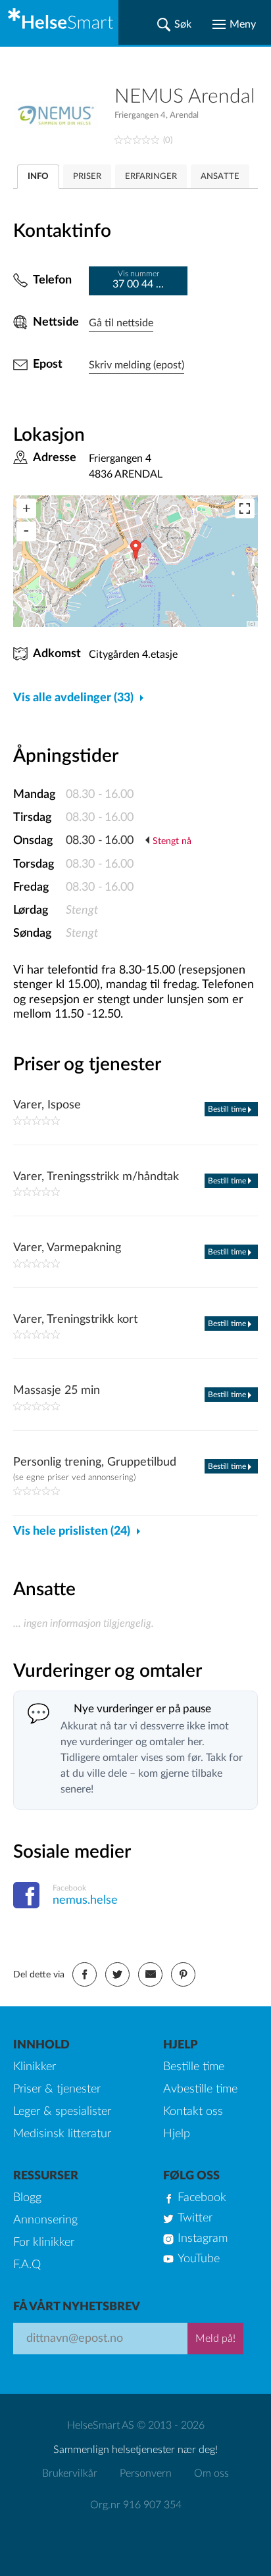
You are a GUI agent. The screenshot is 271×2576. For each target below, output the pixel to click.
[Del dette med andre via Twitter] (117, 1974)
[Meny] (234, 24)
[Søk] (174, 24)
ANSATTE (220, 177)
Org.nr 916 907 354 (136, 2505)
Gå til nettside (121, 323)
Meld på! (215, 2339)
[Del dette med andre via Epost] (150, 1974)
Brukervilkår (70, 2473)
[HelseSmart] (59, 22)
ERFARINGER (151, 177)
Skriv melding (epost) (136, 365)
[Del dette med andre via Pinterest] (183, 1974)
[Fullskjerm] (245, 508)
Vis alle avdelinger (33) (73, 698)
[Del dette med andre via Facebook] (85, 1974)
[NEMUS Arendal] (64, 115)
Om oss (211, 2473)
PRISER (87, 177)
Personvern (146, 2473)
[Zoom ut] (26, 532)
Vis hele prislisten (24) (72, 1531)
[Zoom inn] (26, 508)
